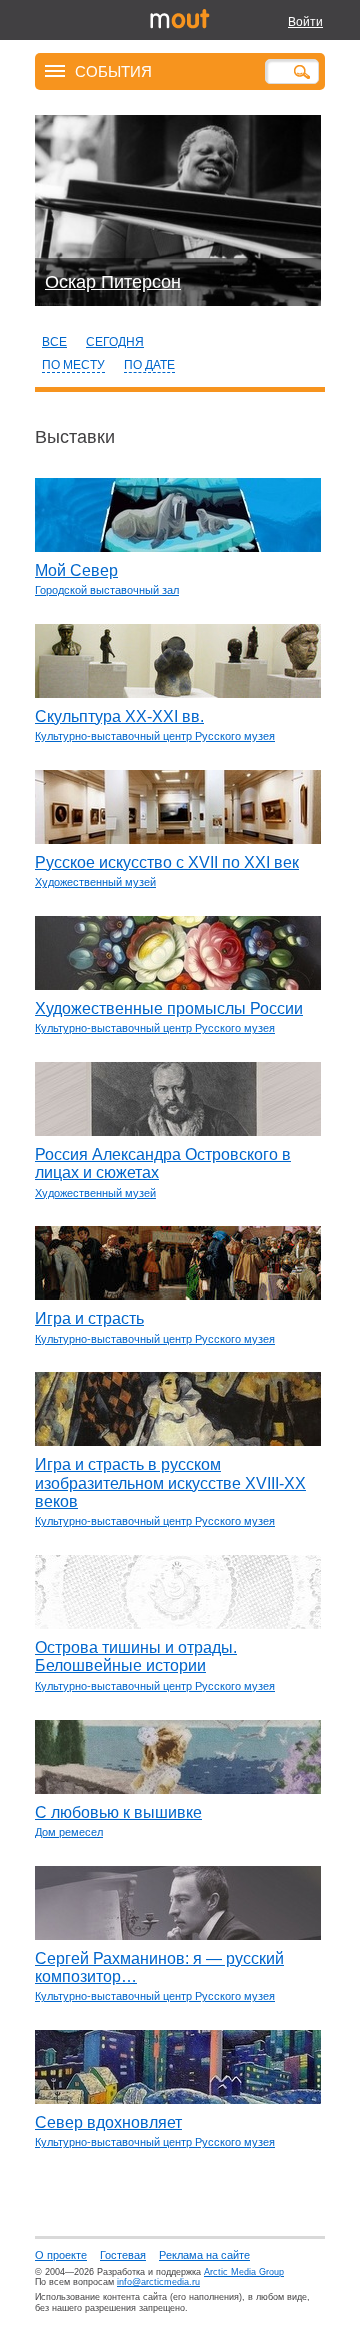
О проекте (61, 2255)
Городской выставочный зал (107, 590)
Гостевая (123, 2255)
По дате (149, 365)
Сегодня (115, 342)
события (113, 70)
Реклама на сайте (204, 2255)
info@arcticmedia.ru (158, 2282)
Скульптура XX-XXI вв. (119, 716)
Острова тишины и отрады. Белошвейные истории (136, 1656)
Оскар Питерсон (113, 282)
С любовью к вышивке (118, 1812)
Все (54, 342)
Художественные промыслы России (169, 1008)
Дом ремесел (69, 1832)
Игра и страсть (89, 1318)
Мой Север (76, 570)
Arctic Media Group (244, 2272)
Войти (305, 22)
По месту (73, 365)
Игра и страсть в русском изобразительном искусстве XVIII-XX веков (170, 1483)
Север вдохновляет (108, 2122)
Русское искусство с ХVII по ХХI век (167, 862)
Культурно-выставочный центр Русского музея (155, 736)
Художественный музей (95, 882)
